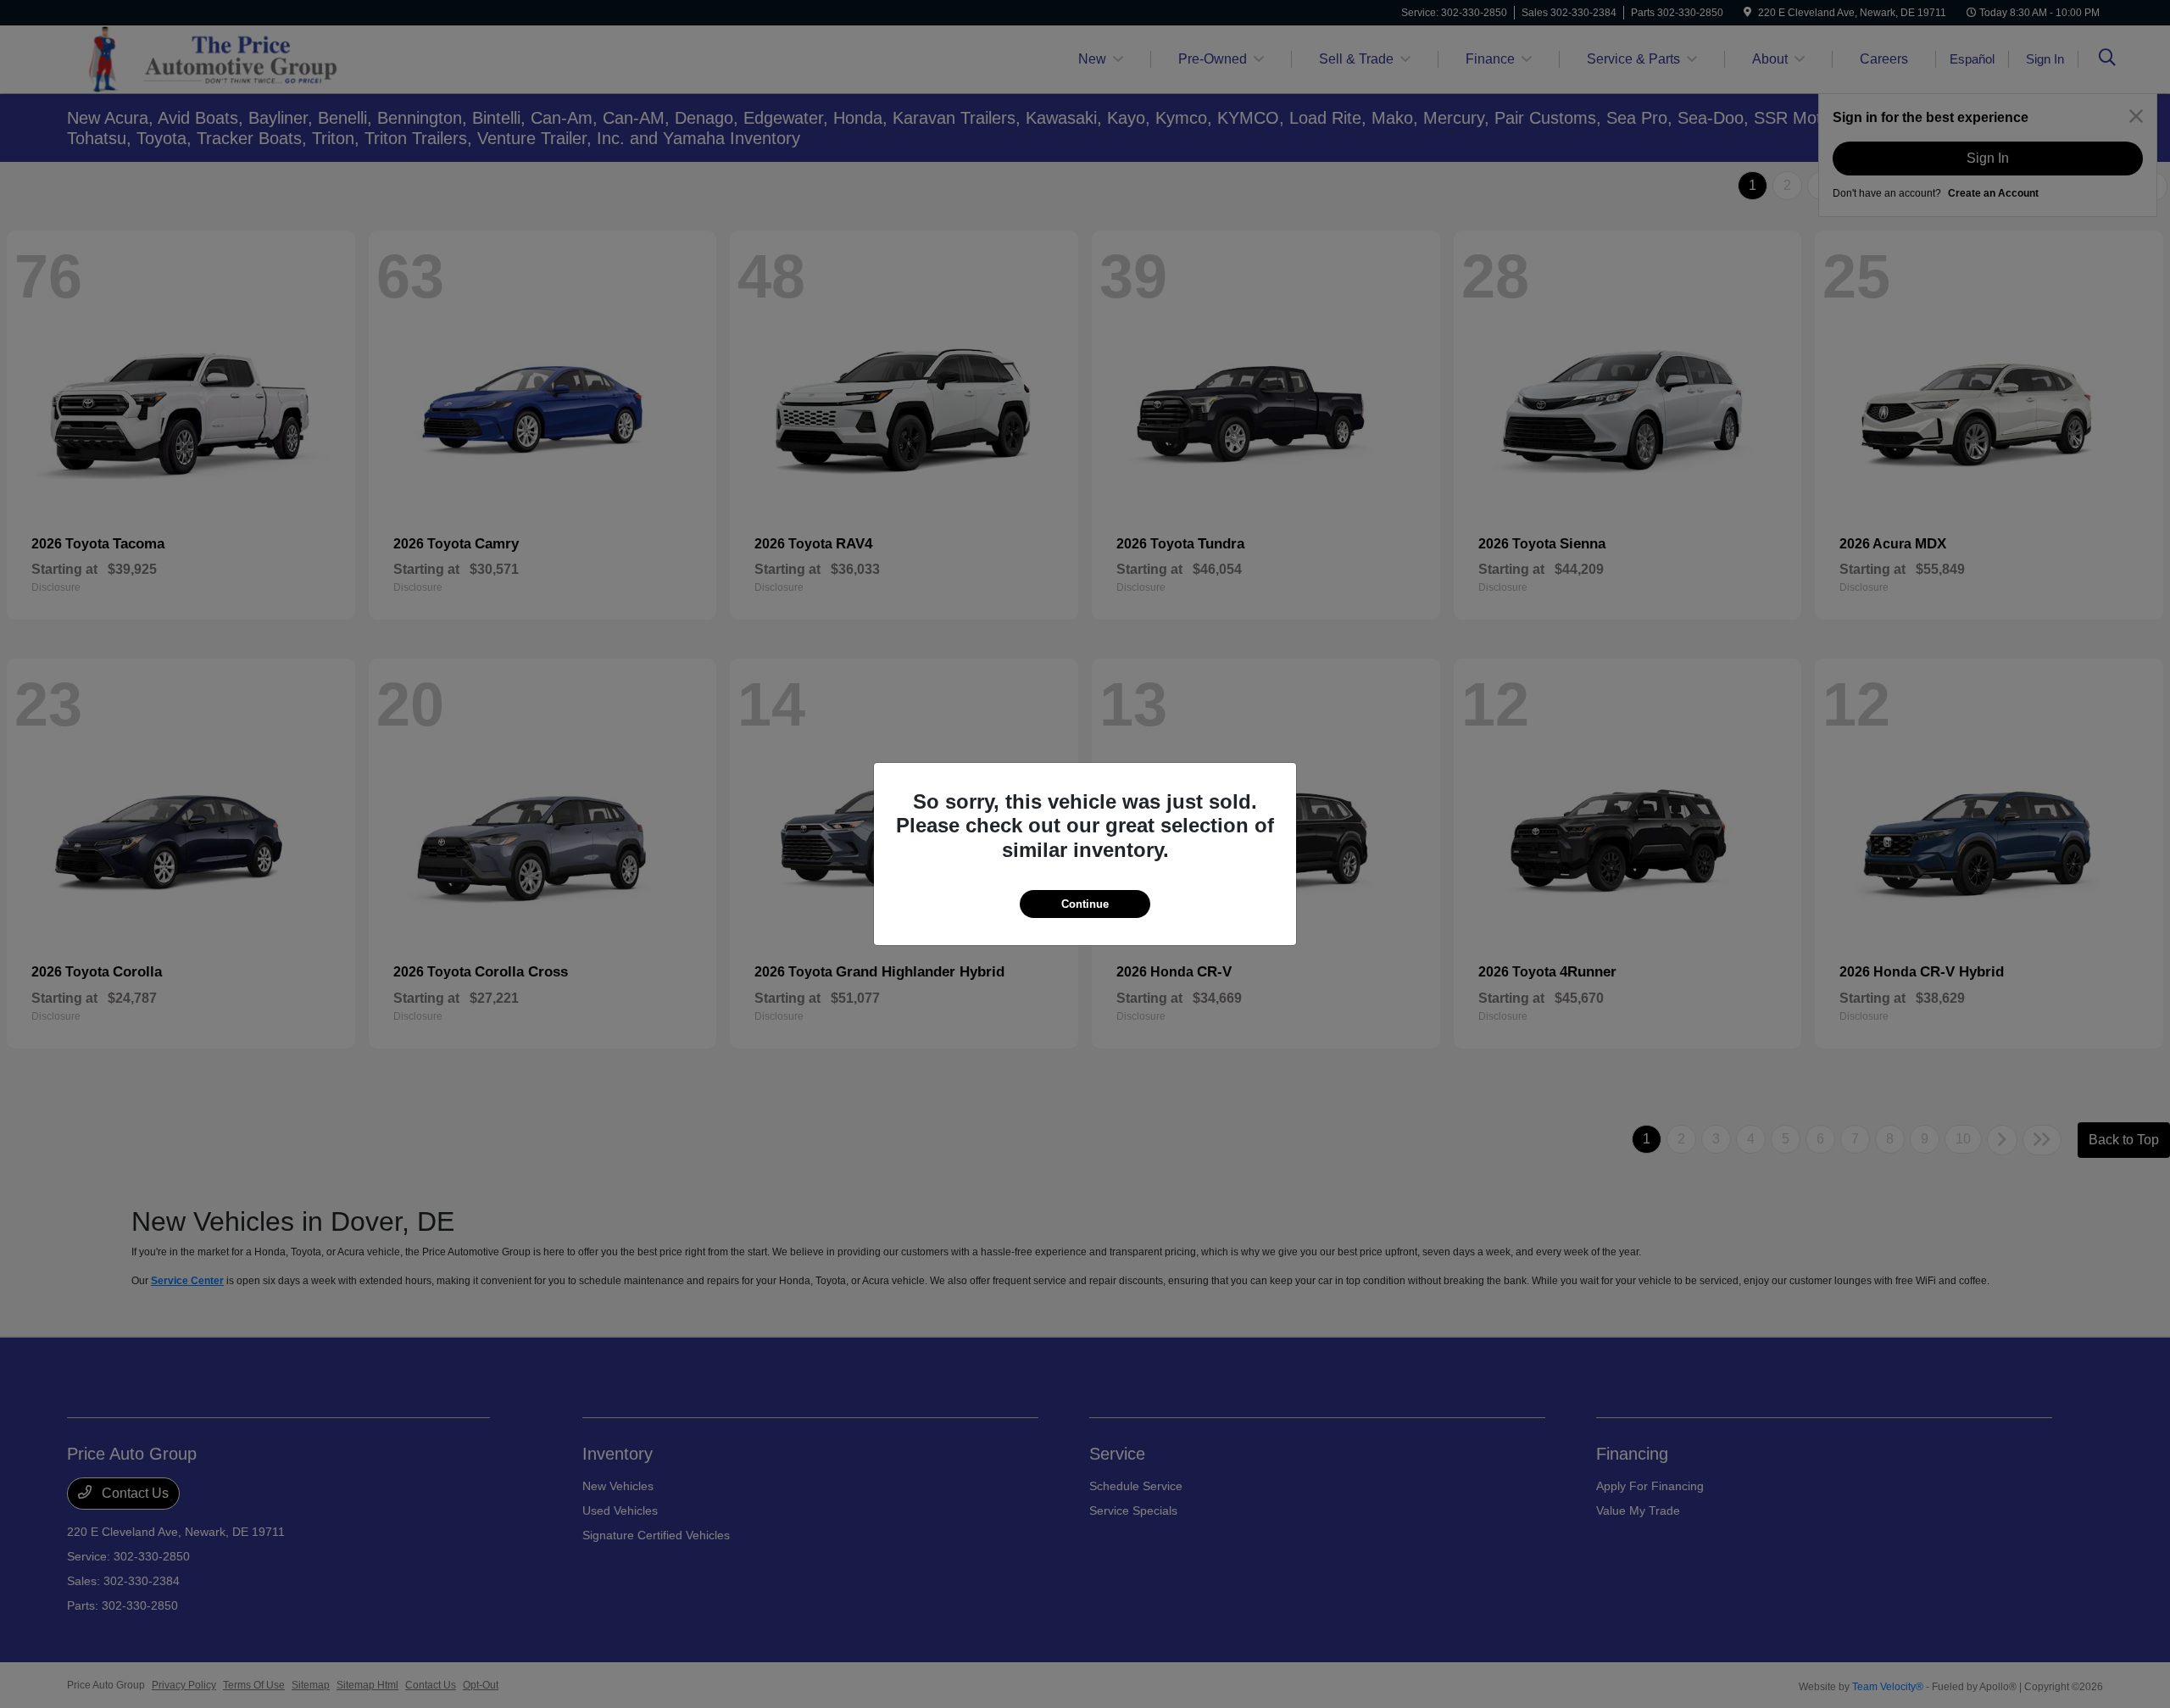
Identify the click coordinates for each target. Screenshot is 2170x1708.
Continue (1085, 904)
